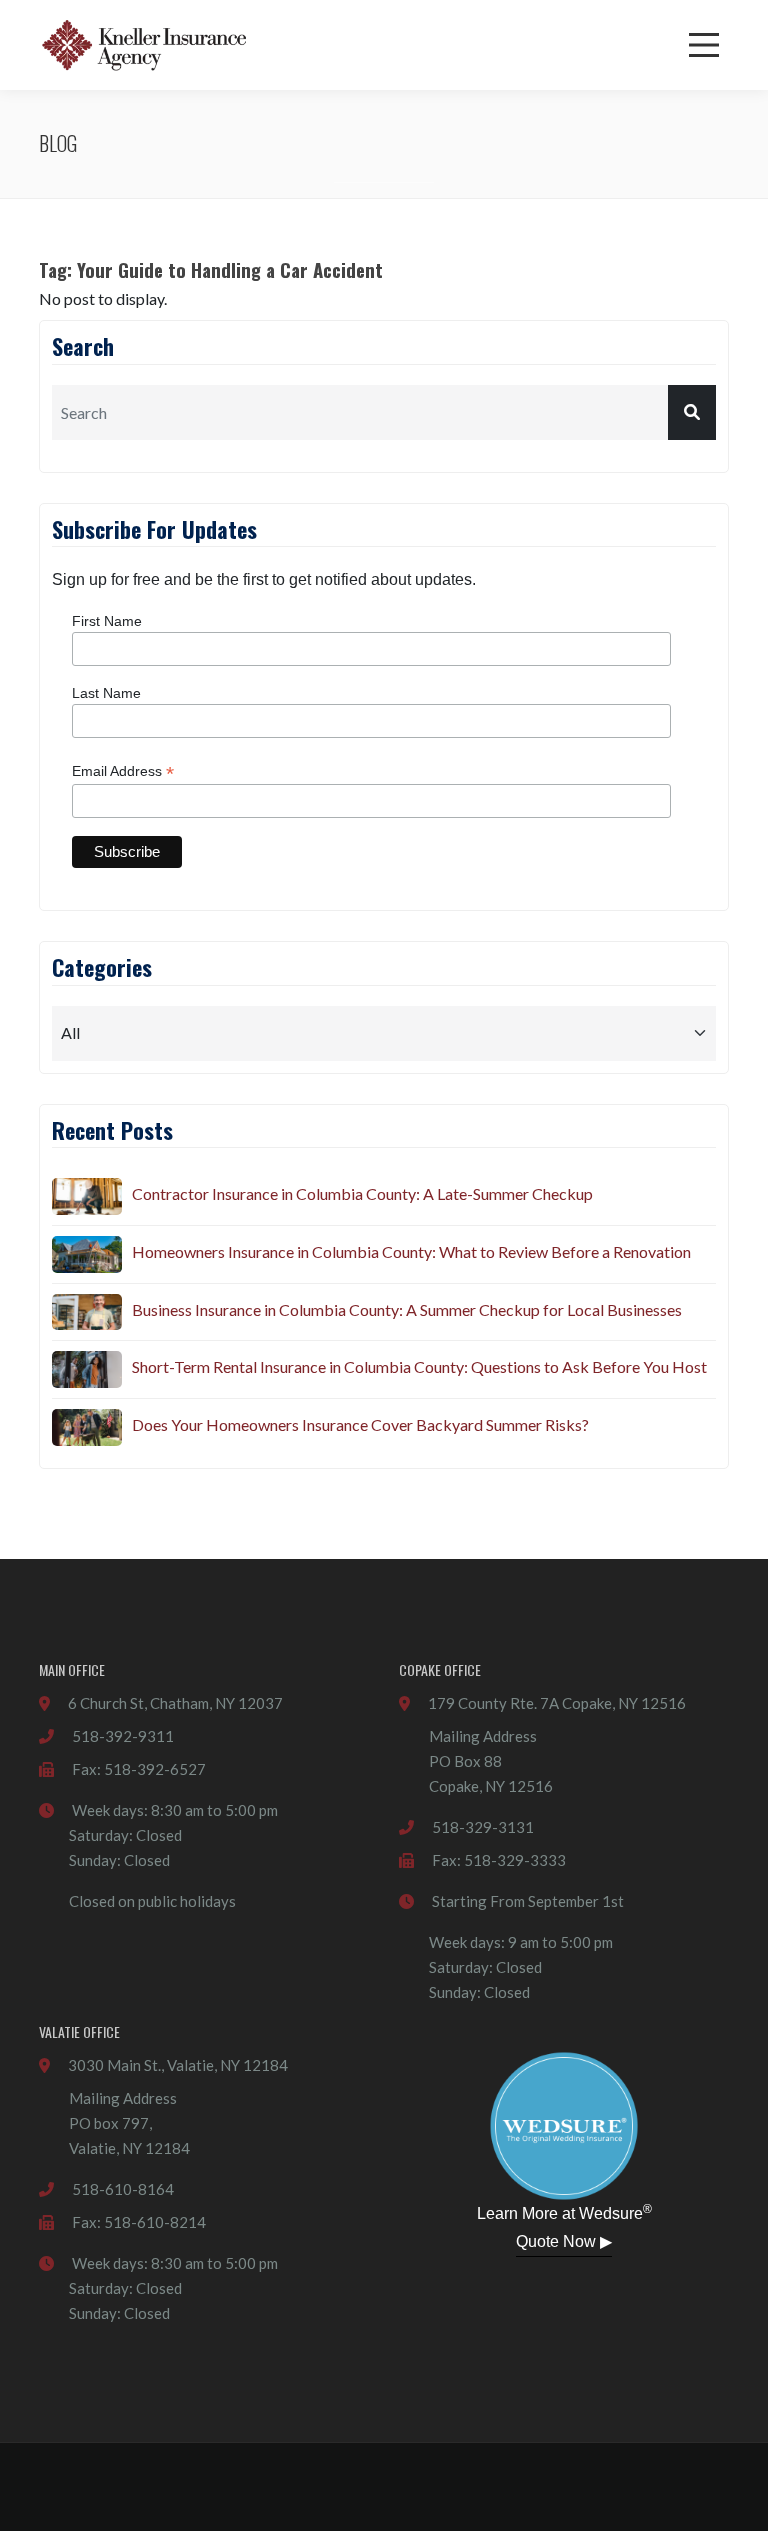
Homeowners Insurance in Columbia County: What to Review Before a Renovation (411, 1251)
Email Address (123, 771)
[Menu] (704, 45)
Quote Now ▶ (564, 2241)
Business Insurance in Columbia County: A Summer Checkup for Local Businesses (407, 1309)
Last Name (106, 693)
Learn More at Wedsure (564, 2212)
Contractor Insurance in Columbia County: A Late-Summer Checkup (362, 1193)
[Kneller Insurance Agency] (144, 45)
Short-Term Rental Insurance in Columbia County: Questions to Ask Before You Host (419, 1366)
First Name (107, 621)
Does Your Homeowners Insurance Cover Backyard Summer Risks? (360, 1424)
